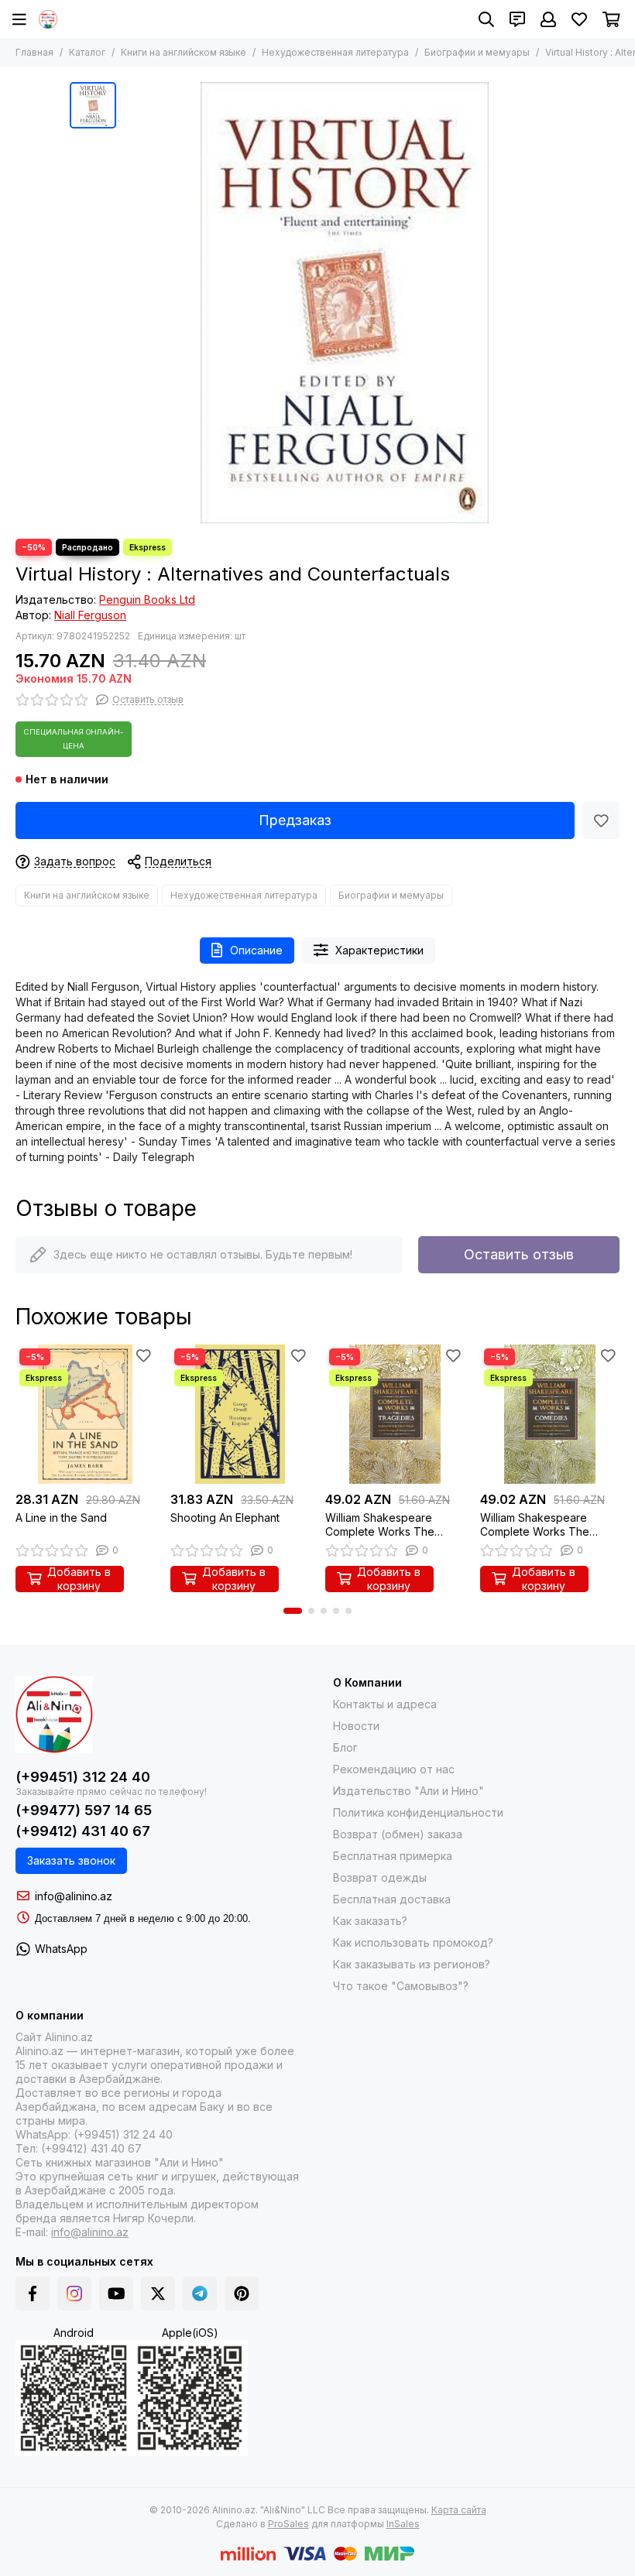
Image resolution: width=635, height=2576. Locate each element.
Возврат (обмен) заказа (398, 1834)
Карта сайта (459, 2510)
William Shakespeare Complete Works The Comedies (535, 1525)
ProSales (288, 2524)
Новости (356, 1726)
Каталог (87, 52)
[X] (158, 2293)
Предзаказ (295, 820)
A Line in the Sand (61, 1518)
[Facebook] (33, 2293)
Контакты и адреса (385, 1704)
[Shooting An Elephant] (240, 1414)
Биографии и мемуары (477, 52)
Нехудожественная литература (335, 52)
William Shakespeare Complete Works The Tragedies (380, 1525)
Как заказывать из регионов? (412, 1964)
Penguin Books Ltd (147, 599)
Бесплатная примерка (393, 1856)
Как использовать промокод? (413, 1942)
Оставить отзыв (519, 1254)
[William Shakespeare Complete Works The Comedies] (550, 1414)
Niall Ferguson (90, 615)
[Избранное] (601, 820)
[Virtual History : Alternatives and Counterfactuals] (345, 303)
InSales (403, 2524)
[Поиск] (486, 19)
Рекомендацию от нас (394, 1769)
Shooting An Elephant (225, 1518)
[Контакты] (517, 19)
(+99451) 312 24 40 (83, 1777)
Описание (256, 950)
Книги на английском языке (184, 52)
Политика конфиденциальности (418, 1812)
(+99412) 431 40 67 (83, 1831)
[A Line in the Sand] (85, 1414)
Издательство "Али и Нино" (408, 1791)
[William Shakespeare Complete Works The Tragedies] (395, 1414)
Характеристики (379, 950)
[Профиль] (548, 19)
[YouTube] (116, 2293)
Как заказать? (370, 1921)
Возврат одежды (380, 1877)
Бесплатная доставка (392, 1899)
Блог (345, 1747)
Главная (34, 52)
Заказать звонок (71, 1860)
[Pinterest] (242, 2293)
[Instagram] (74, 2293)
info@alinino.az (74, 1896)
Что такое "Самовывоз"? (401, 1986)
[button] (293, 1611)
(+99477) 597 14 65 (84, 1810)
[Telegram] (200, 2293)
